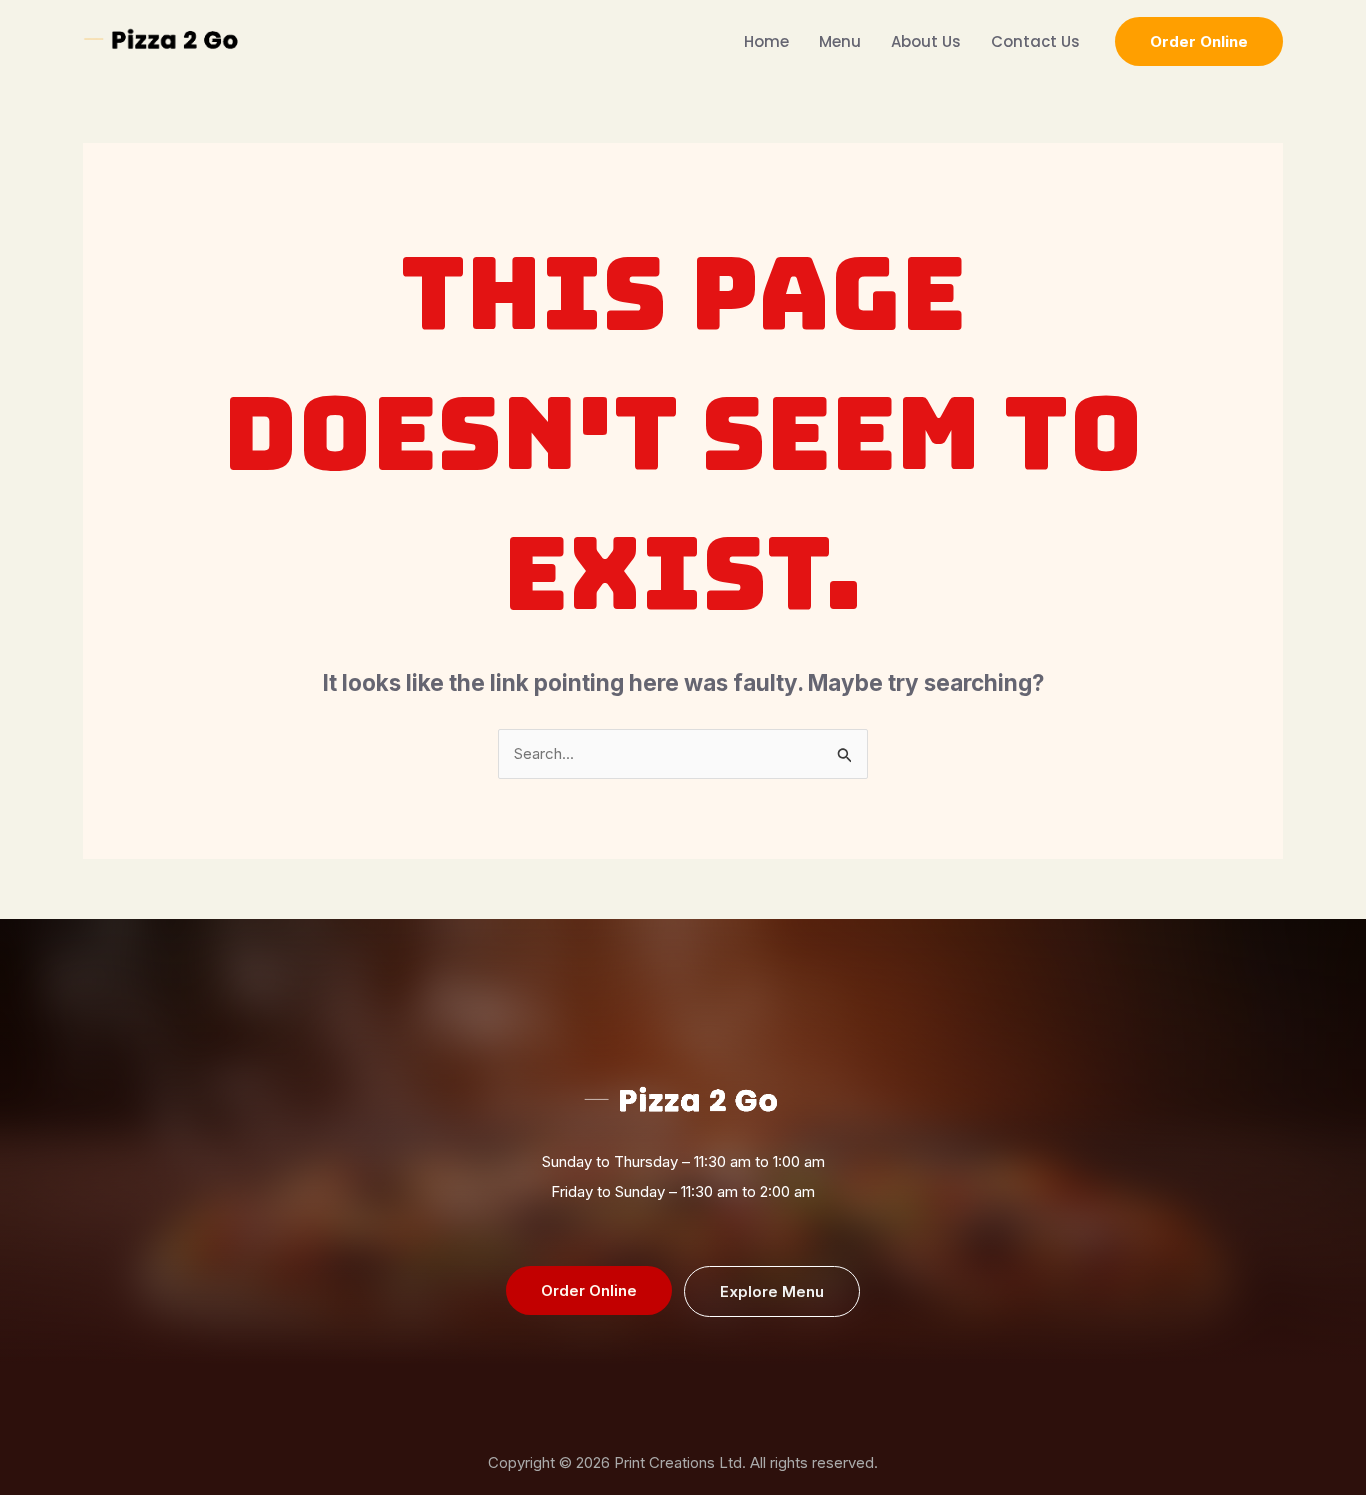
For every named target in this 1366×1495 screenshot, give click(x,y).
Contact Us (1035, 41)
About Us (926, 41)
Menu (840, 41)
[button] (1199, 41)
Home (766, 41)
